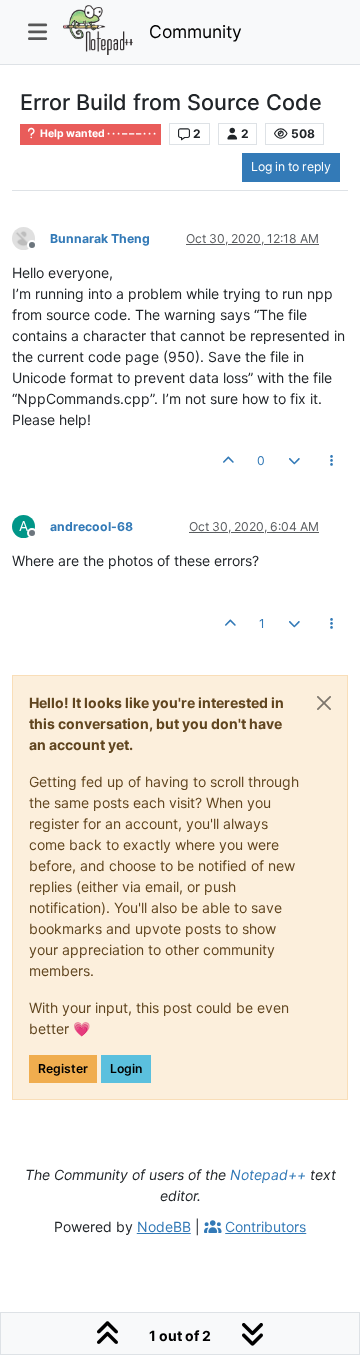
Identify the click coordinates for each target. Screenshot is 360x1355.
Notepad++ (268, 1174)
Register (63, 1068)
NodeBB (164, 1226)
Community (195, 31)
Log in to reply (291, 166)
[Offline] (31, 237)
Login (126, 1068)
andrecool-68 (91, 526)
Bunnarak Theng (100, 238)
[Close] (324, 703)
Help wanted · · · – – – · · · (97, 133)
